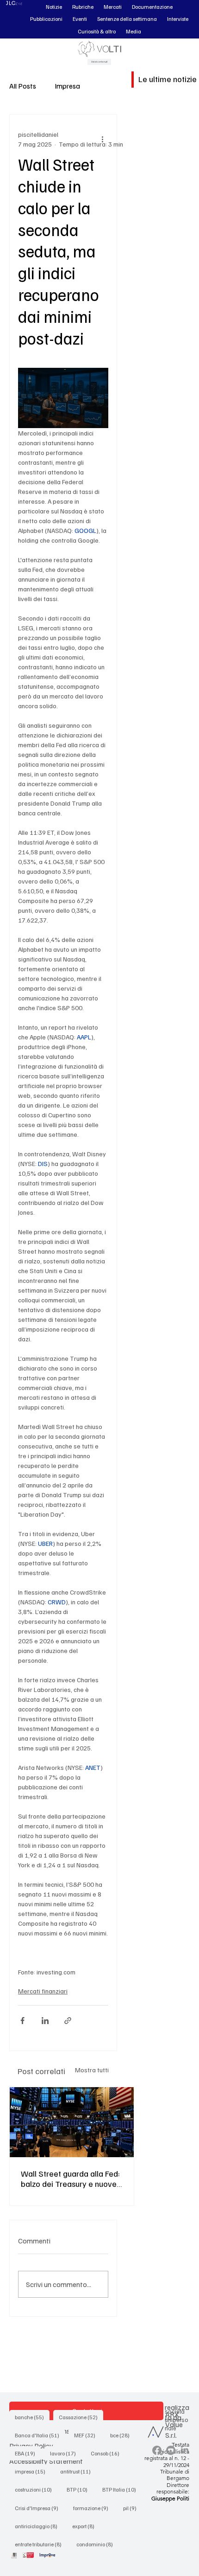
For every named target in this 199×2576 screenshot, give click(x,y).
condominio (97, 2544)
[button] (54, 7)
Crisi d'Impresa (39, 2508)
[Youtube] (171, 2450)
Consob (108, 2453)
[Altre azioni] (103, 139)
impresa (33, 2471)
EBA (28, 2453)
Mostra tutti (92, 2070)
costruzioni (36, 2489)
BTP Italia (122, 2489)
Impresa (67, 86)
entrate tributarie (41, 2544)
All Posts (23, 86)
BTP (80, 2489)
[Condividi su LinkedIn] (45, 2021)
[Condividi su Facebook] (22, 2021)
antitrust (78, 2471)
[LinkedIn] (185, 2450)
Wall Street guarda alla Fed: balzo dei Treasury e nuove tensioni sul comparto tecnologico (70, 2179)
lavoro (66, 2453)
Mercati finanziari (43, 1991)
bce (123, 2435)
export (86, 2526)
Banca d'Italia (40, 2435)
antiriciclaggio (39, 2526)
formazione (93, 2508)
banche (32, 2417)
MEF (87, 2435)
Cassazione (81, 2417)
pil (133, 2508)
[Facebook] (157, 2450)
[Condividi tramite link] (68, 2021)
